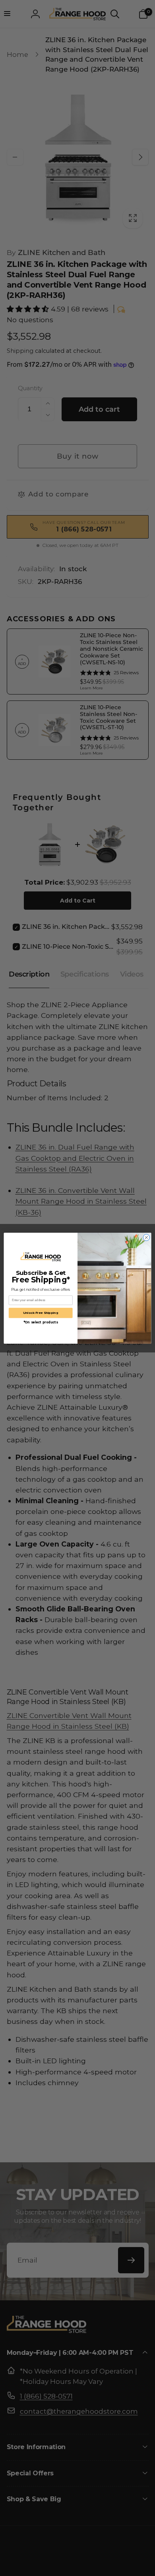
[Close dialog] (146, 1237)
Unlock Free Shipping (41, 1312)
